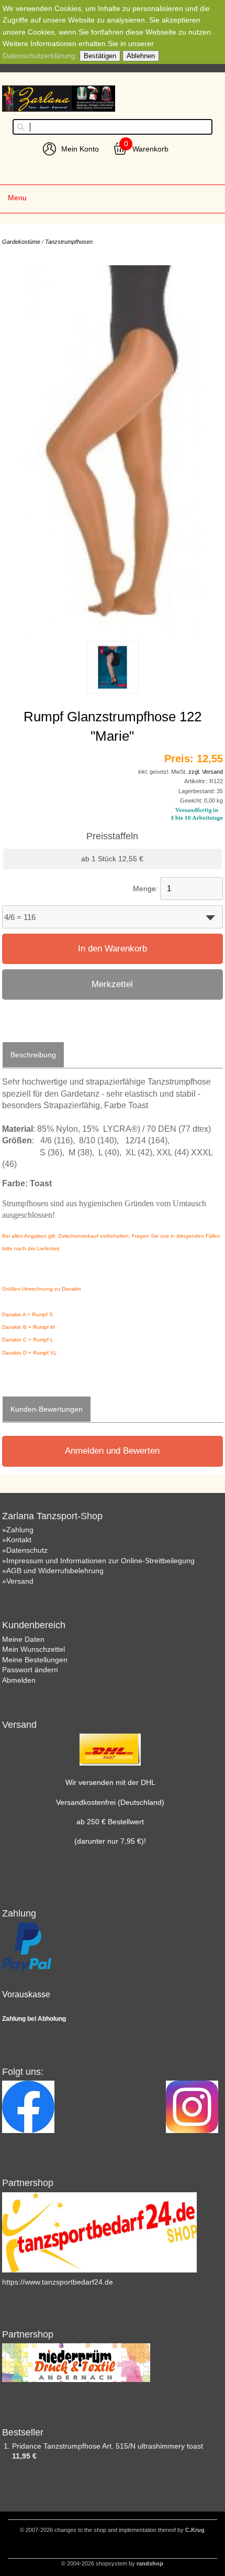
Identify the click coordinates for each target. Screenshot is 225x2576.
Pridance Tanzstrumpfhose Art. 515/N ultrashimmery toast (108, 2446)
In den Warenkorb (113, 949)
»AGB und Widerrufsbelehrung (53, 1571)
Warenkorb (150, 149)
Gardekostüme (21, 242)
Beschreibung (33, 1055)
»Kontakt (17, 1540)
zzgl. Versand (206, 772)
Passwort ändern (30, 1670)
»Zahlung (18, 1530)
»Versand (18, 1581)
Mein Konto (80, 149)
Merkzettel (112, 984)
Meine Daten (23, 1639)
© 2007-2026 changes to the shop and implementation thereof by (112, 2530)
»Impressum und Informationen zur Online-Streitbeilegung (98, 1561)
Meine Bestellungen (35, 1660)
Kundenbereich (34, 1625)
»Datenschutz (25, 1550)
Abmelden (19, 1680)
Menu (17, 198)
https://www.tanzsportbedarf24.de (58, 2282)
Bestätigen (100, 56)
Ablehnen (141, 56)
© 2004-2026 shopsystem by (112, 2563)
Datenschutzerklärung (39, 56)
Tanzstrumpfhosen (69, 242)
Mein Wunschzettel (33, 1649)
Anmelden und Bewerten (112, 1451)
